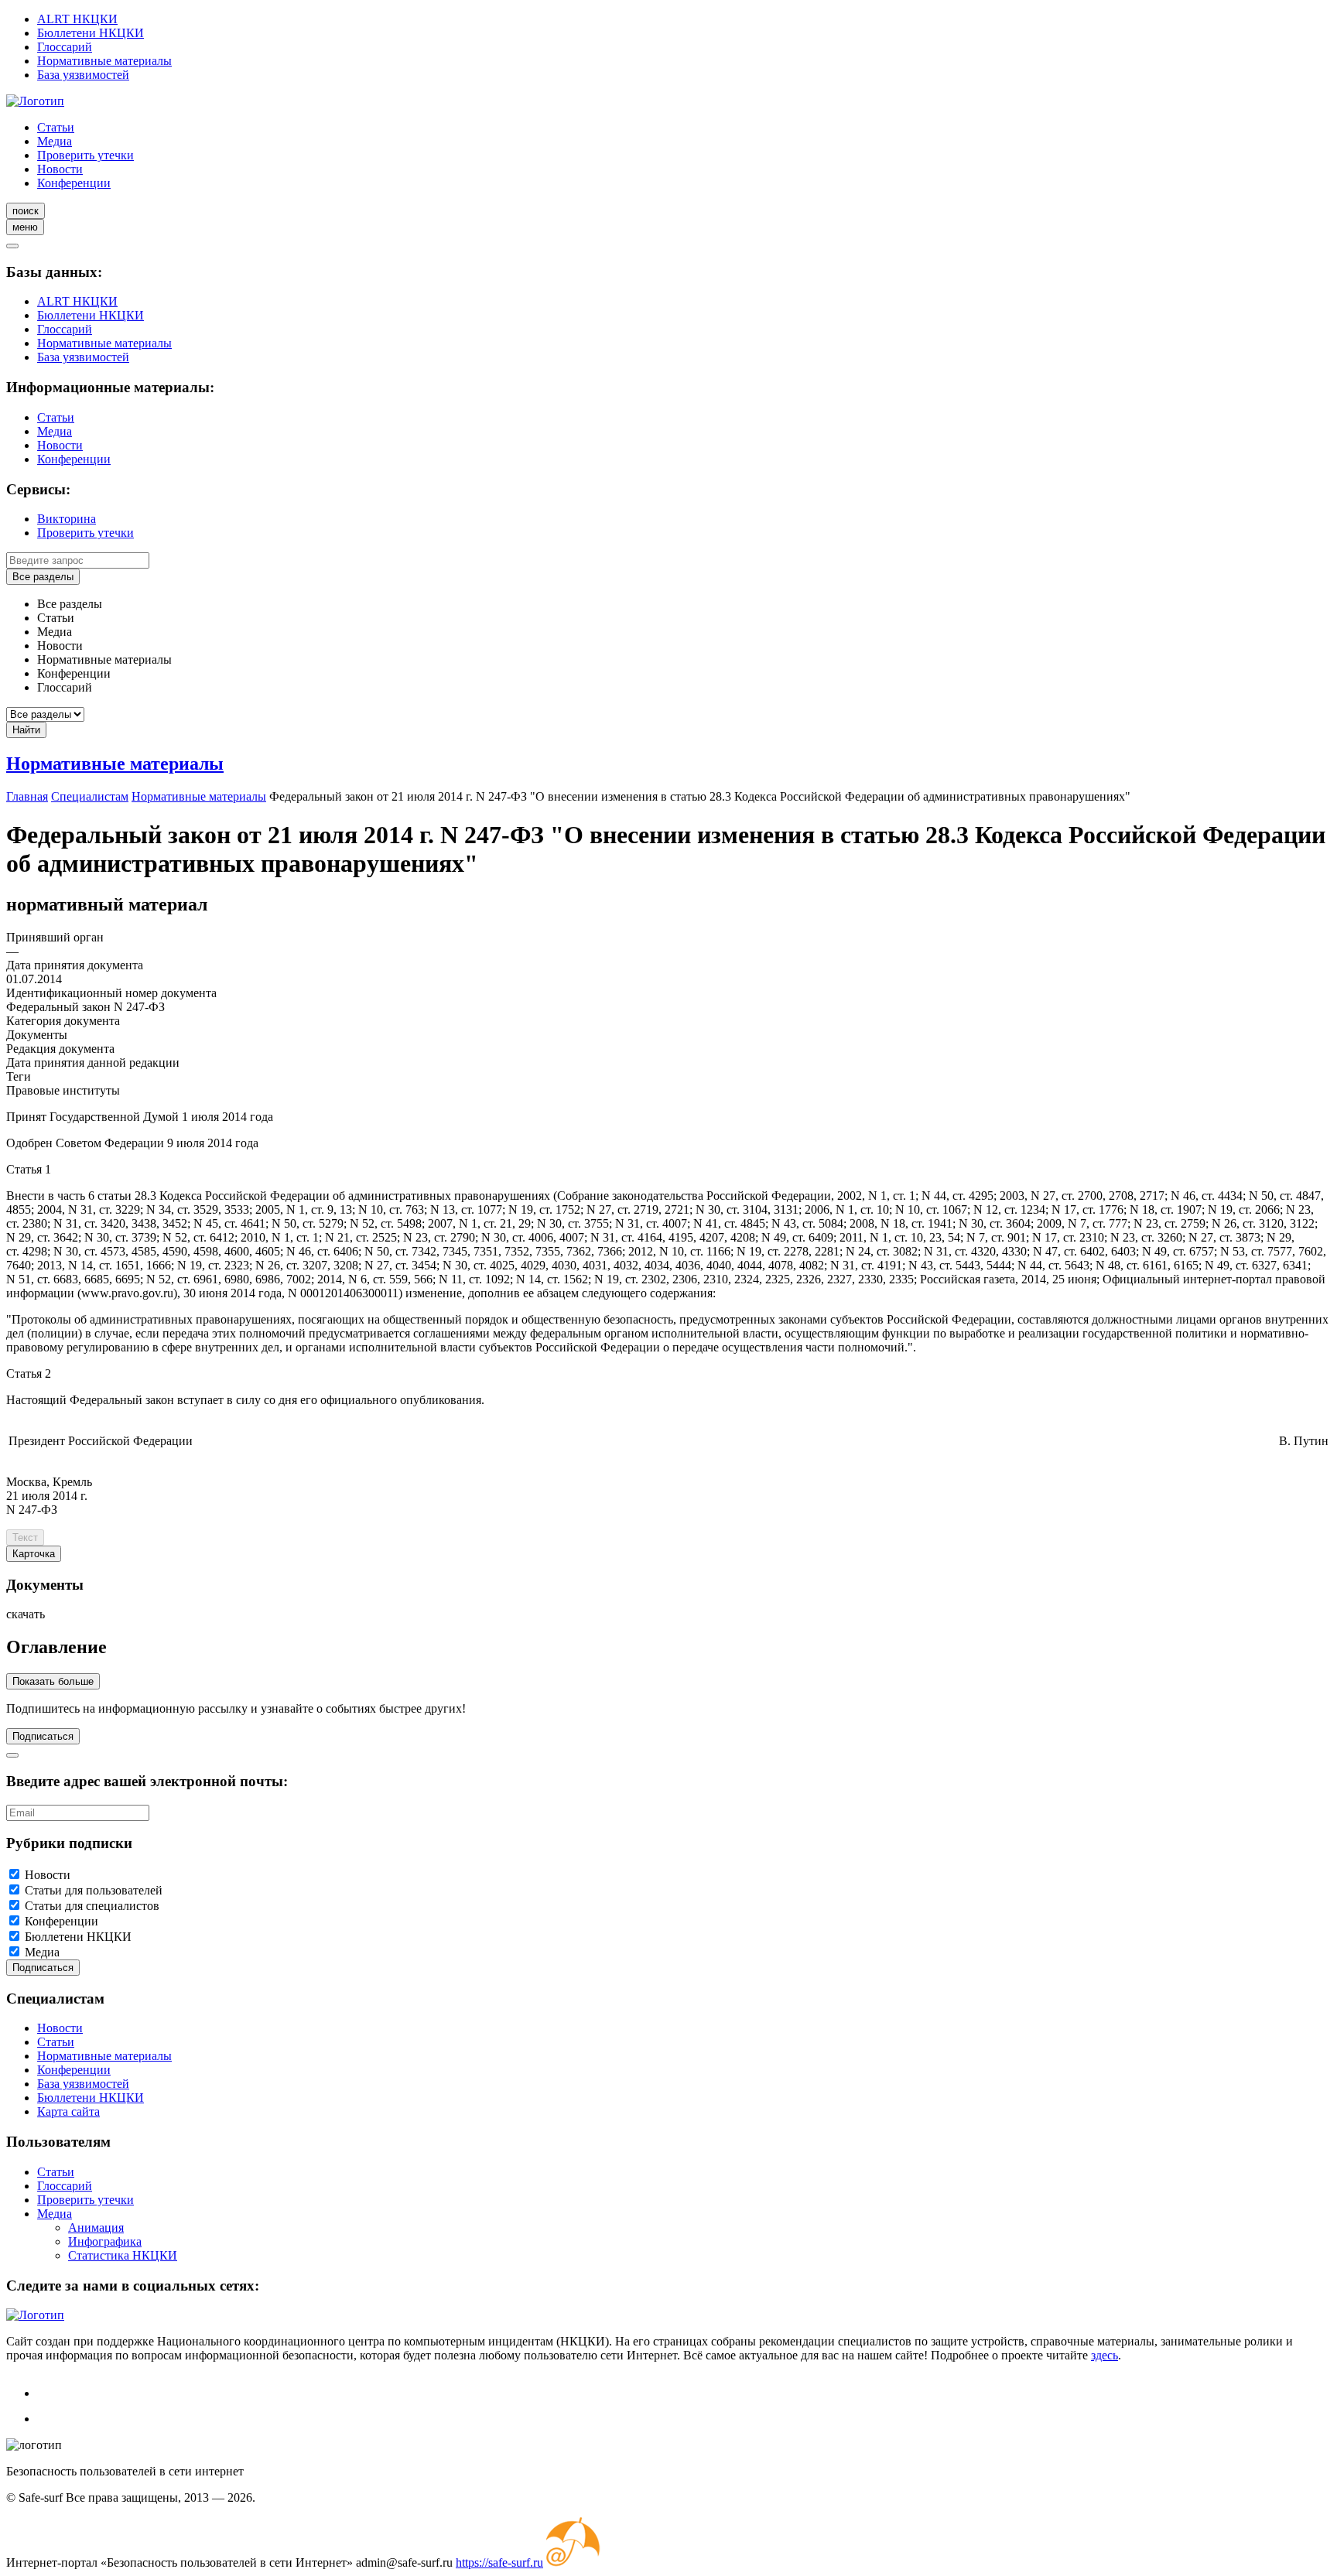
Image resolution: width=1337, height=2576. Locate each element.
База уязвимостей (83, 75)
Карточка (34, 1554)
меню (25, 227)
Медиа (55, 141)
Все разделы (43, 577)
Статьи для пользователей (94, 1890)
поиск (26, 211)
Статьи (56, 127)
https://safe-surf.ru (499, 2562)
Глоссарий (65, 47)
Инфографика (105, 2241)
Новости (60, 169)
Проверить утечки (85, 155)
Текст (25, 1537)
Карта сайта (68, 2111)
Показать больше (53, 1681)
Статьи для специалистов (92, 1906)
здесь (1104, 2355)
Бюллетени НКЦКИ (91, 33)
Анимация (96, 2228)
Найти (26, 730)
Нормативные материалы (104, 61)
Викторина (67, 519)
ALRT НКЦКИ (77, 19)
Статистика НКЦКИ (123, 2255)
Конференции (74, 183)
